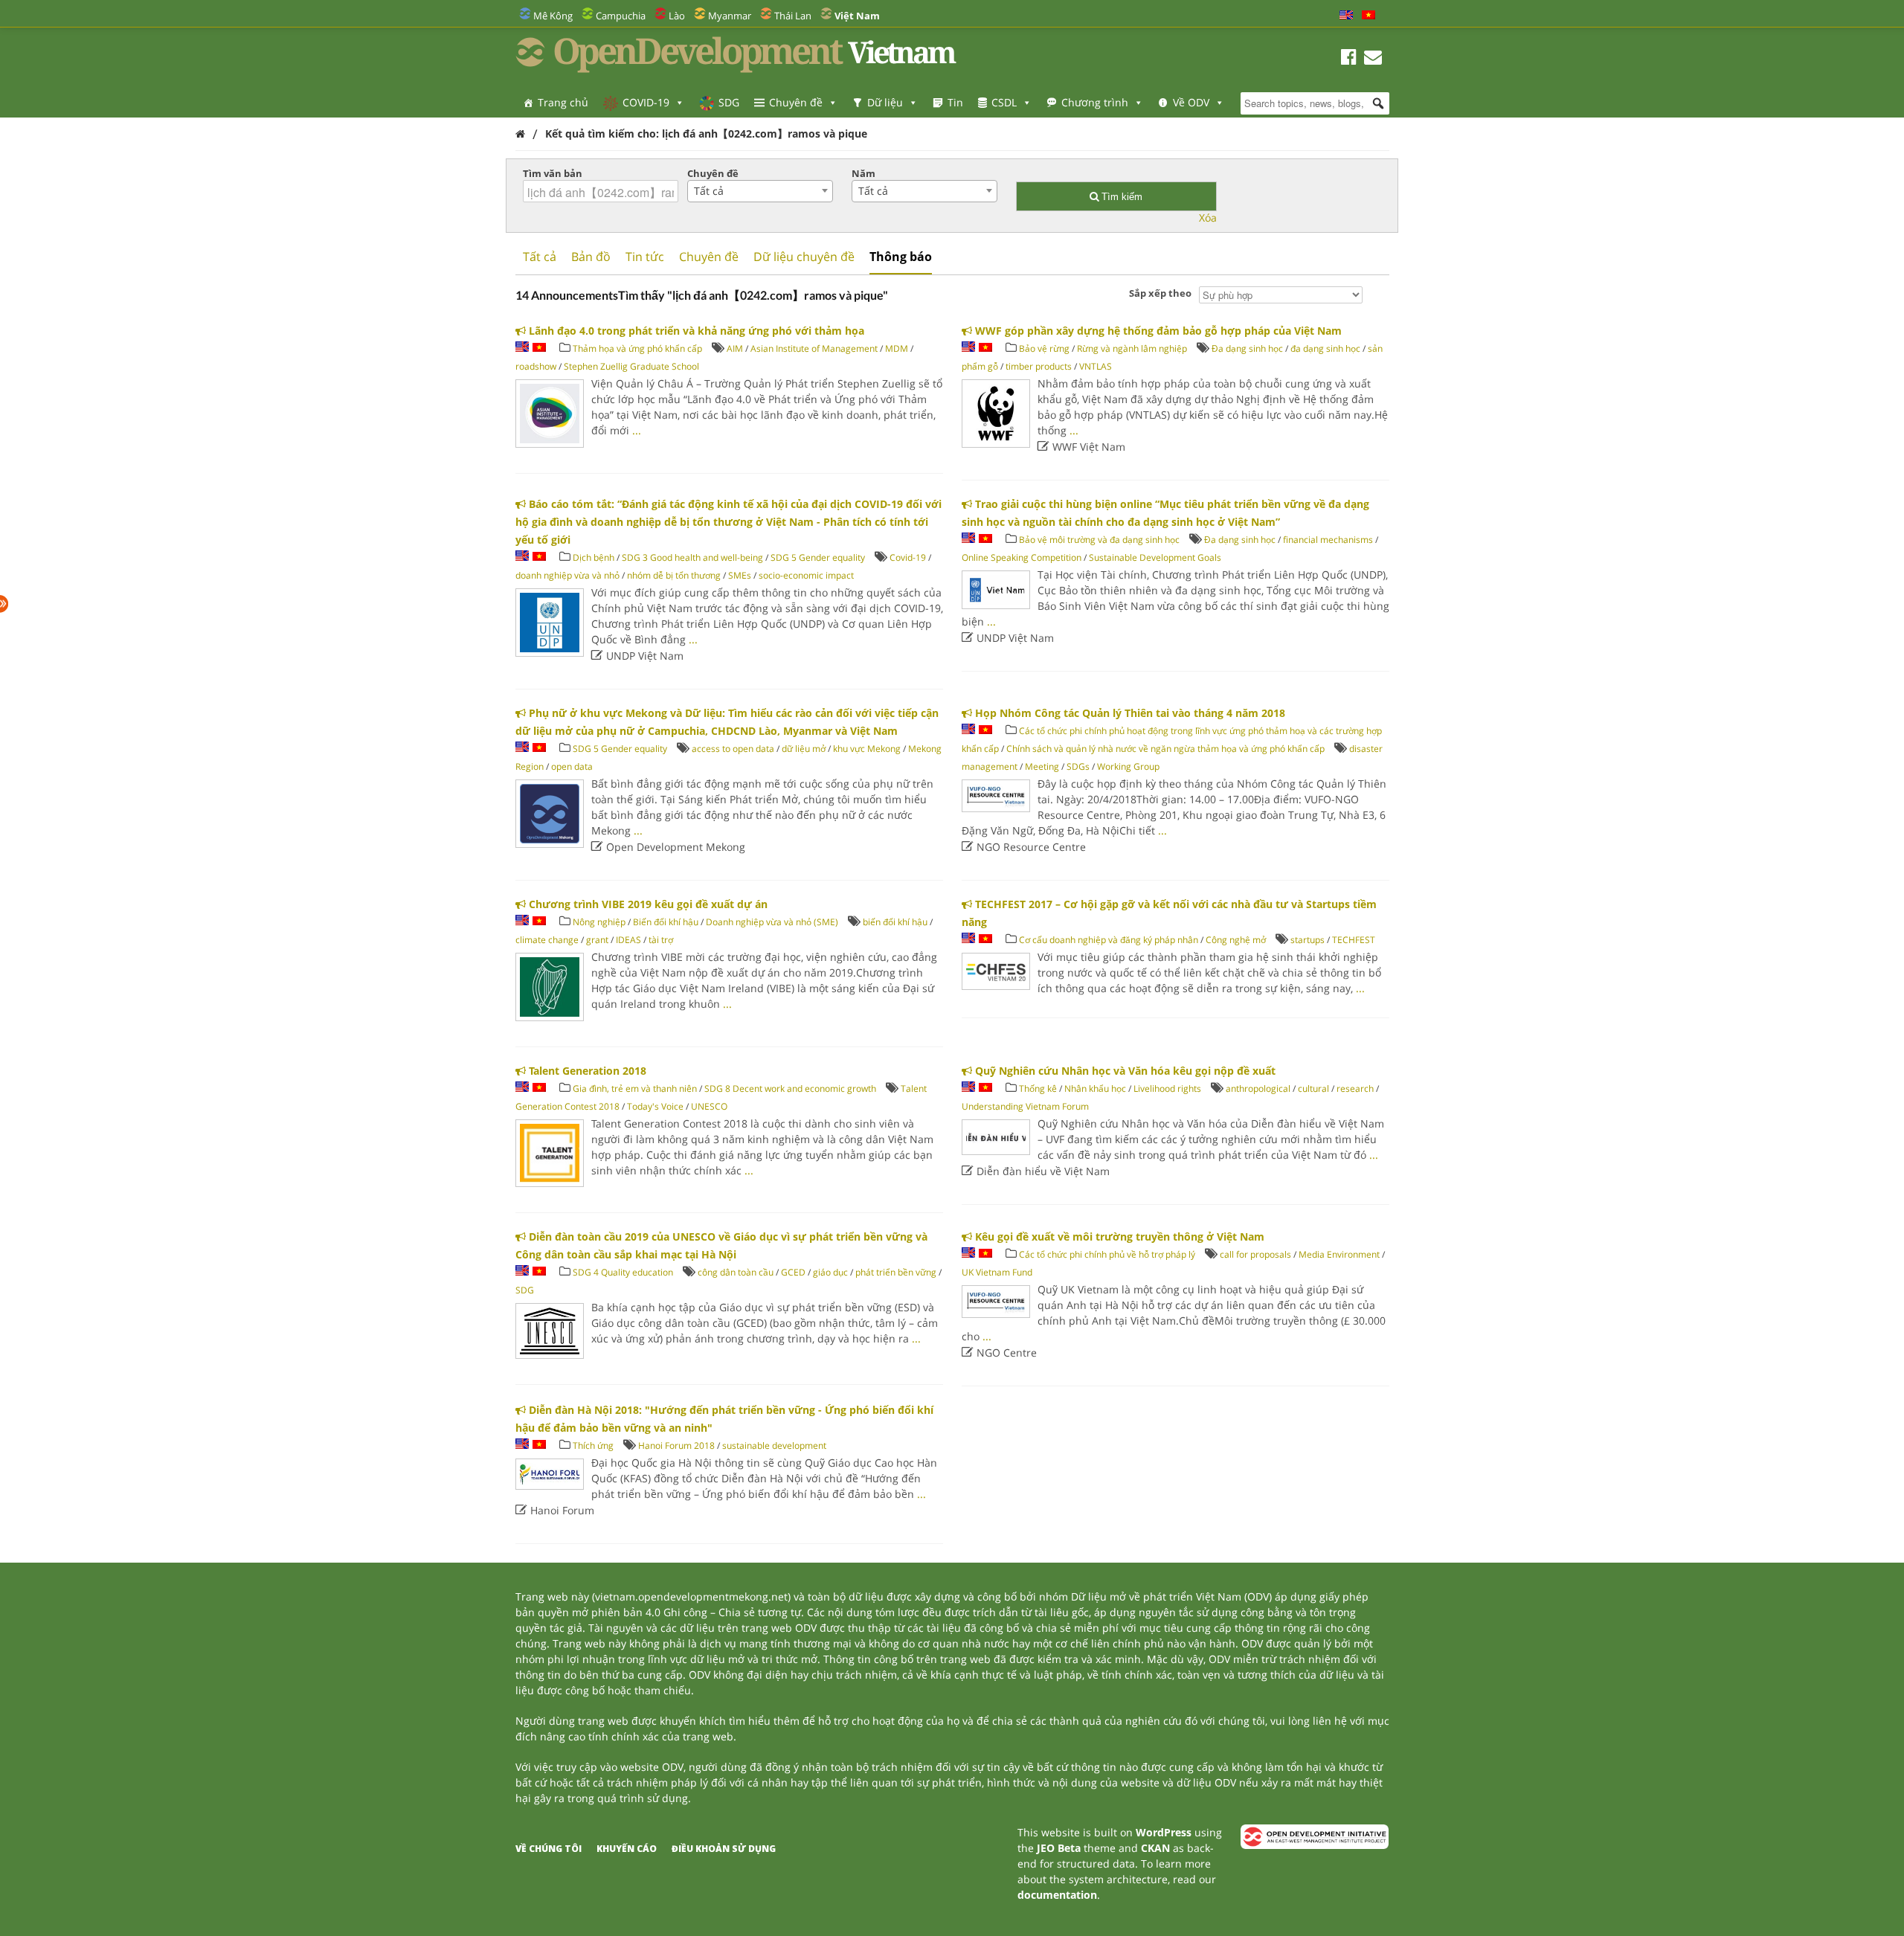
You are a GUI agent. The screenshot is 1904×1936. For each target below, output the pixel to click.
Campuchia (621, 16)
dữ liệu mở (804, 749)
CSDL (1004, 102)
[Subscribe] (1373, 59)
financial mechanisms (1328, 540)
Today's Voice (655, 1106)
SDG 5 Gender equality (818, 557)
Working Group (1128, 766)
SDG (729, 102)
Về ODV (1191, 102)
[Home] (520, 134)
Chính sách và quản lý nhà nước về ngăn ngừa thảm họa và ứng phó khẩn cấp (1167, 749)
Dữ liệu (885, 102)
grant (597, 940)
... (637, 430)
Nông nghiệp (599, 922)
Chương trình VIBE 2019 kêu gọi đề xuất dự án (647, 904)
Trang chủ (563, 102)
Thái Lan (793, 16)
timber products (1039, 366)
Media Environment (1339, 1254)
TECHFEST (1354, 940)
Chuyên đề (796, 102)
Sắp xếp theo (1160, 293)
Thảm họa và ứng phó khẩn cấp (637, 348)
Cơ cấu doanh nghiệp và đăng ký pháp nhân (1109, 940)
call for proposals (1255, 1254)
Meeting (1042, 766)
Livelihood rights (1167, 1088)
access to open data (733, 749)
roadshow (536, 366)
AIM (735, 348)
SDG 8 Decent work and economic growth (790, 1088)
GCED (793, 1272)
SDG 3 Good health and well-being (692, 557)
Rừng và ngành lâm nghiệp (1132, 348)
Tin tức (645, 257)
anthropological (1258, 1088)
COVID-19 (646, 102)
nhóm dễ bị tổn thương (674, 575)
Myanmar (730, 16)
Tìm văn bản (553, 173)
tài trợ (661, 940)
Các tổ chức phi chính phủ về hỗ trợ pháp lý (1107, 1254)
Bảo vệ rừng (1044, 348)
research (1355, 1088)
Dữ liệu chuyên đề (804, 257)
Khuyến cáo (627, 1849)
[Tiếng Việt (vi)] (1368, 16)
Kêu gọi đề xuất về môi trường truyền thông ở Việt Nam (1118, 1236)
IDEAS (628, 940)
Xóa (1208, 218)
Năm (863, 173)
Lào (677, 16)
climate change (547, 940)
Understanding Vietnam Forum (1025, 1106)
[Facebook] (1349, 59)
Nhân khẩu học (1095, 1088)
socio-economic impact (806, 575)
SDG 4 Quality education (623, 1272)
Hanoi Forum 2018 (676, 1445)
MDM (897, 348)
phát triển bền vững (896, 1272)
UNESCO (709, 1106)
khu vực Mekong (867, 749)
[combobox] (760, 191)
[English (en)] (1346, 16)
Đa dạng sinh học (1247, 348)
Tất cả (540, 257)
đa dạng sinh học (1325, 348)
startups (1308, 940)
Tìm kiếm (1120, 197)
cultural (1313, 1088)
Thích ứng (593, 1445)
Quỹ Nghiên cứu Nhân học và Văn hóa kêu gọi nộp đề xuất (1124, 1071)
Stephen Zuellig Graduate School (631, 366)
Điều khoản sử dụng (724, 1849)
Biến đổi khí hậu (666, 922)
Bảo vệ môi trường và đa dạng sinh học (1099, 540)
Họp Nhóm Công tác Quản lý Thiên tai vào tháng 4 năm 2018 (1129, 713)
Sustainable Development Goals (1155, 557)
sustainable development (774, 1445)
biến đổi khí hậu (895, 922)
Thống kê (1038, 1088)
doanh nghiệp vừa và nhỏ (567, 575)
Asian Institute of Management (814, 348)
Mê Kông (553, 16)
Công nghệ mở (1236, 940)
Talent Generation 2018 (586, 1071)
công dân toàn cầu (736, 1272)
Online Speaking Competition (1022, 557)
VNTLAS (1096, 366)
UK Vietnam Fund (997, 1272)
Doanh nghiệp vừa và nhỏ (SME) (772, 922)
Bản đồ (591, 257)
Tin (955, 102)
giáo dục (830, 1272)
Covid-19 (908, 557)
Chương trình (1095, 102)
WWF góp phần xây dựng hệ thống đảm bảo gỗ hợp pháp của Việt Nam (1157, 331)
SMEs (740, 575)
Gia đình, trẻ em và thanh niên (635, 1088)
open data (572, 766)
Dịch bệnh (594, 557)
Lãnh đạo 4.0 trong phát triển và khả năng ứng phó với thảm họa (695, 331)
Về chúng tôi (549, 1849)
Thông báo (901, 257)
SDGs (1078, 766)
